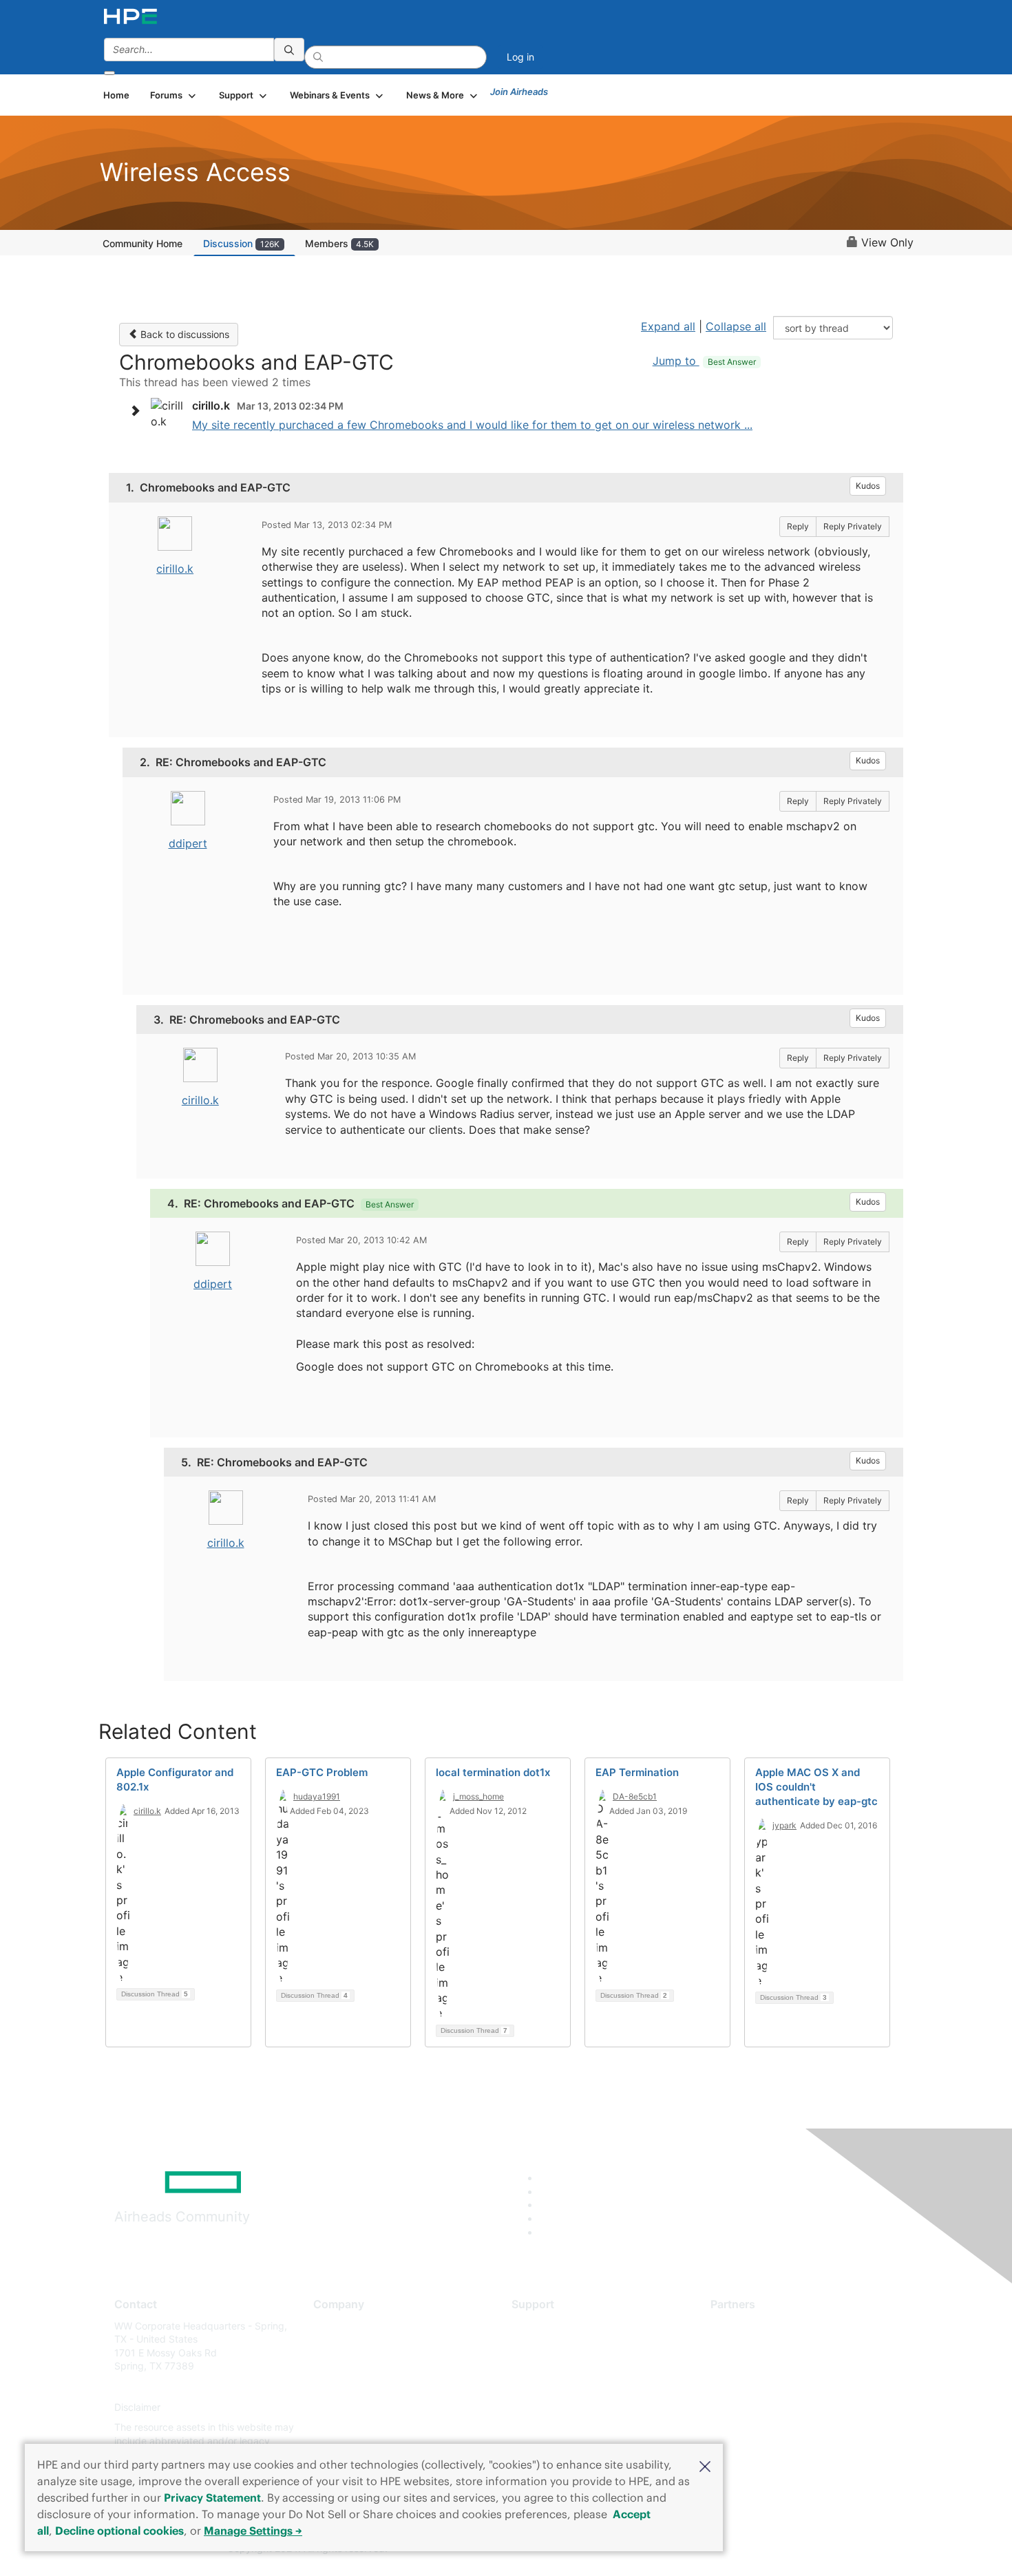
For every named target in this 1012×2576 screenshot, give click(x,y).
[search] (289, 50)
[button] (705, 2465)
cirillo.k (175, 569)
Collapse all (736, 326)
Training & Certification (562, 2366)
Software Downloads (558, 2386)
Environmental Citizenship (371, 2386)
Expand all (668, 326)
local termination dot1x (493, 1772)
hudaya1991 (317, 1796)
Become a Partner (751, 2346)
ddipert (188, 843)
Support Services (550, 2326)
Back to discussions (183, 334)
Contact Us (338, 2366)
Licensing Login (547, 2407)
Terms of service (350, 2428)
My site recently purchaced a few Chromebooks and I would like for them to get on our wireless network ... (472, 425)
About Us (334, 2326)
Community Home (143, 243)
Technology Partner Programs (778, 2386)
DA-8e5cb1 (635, 1796)
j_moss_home (478, 1796)
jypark (784, 1825)
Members (339, 243)
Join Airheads (519, 92)
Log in (520, 57)
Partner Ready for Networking (778, 2366)
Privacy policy (345, 2407)
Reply (798, 526)
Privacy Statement (212, 2498)
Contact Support (549, 2346)
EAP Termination (637, 1772)
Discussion (241, 243)
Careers (331, 2346)
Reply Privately (853, 526)
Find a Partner (742, 2326)
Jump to (704, 361)
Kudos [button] (868, 486)
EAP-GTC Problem (322, 1772)
